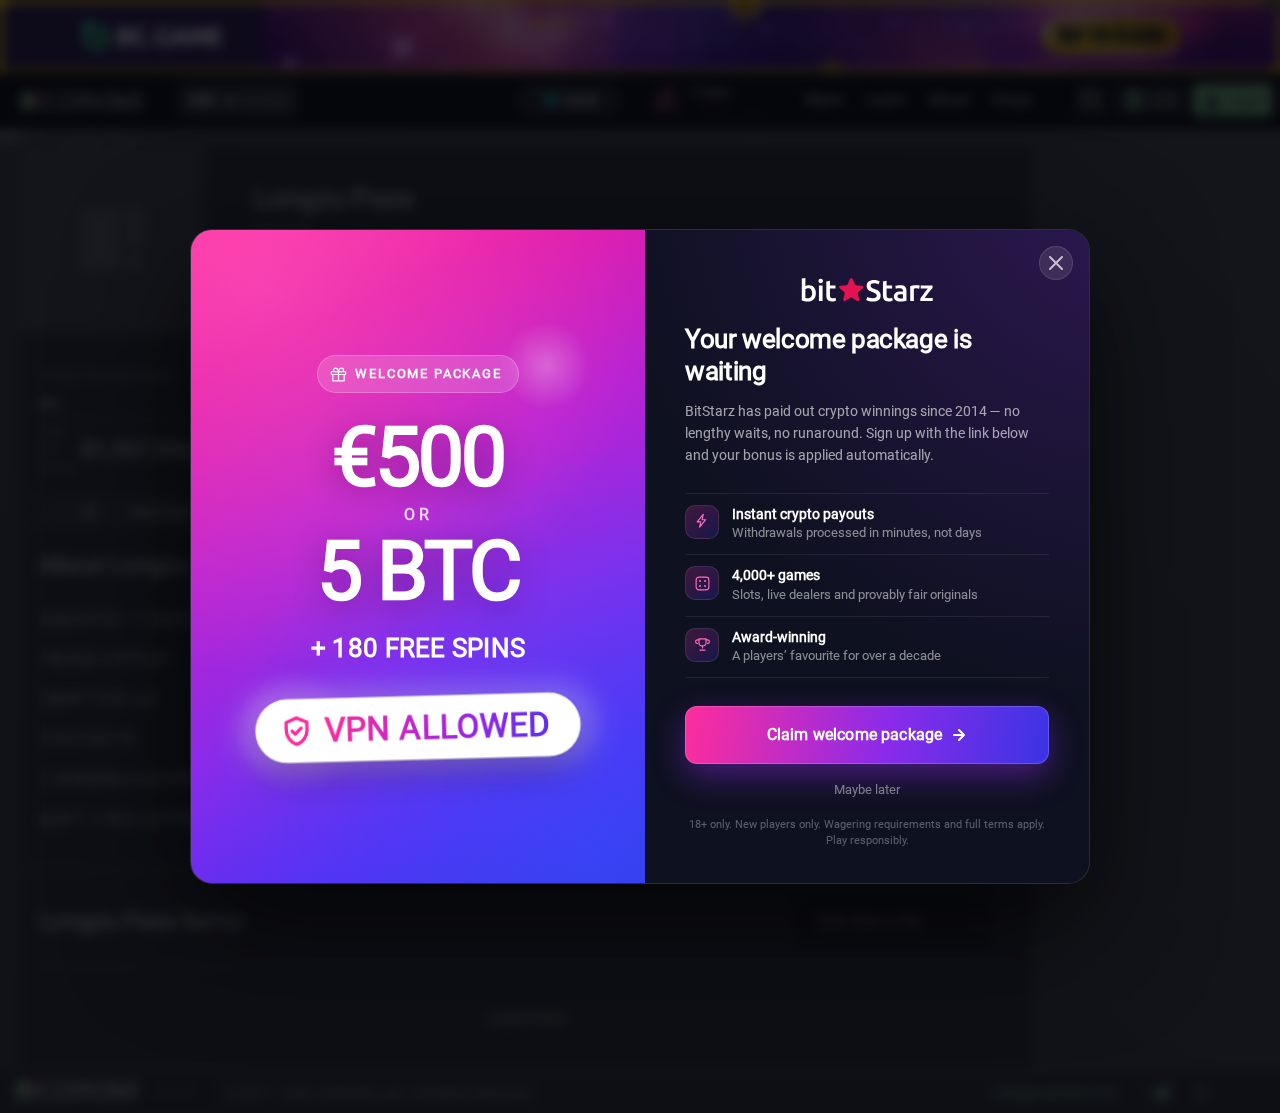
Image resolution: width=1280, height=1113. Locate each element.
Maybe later (867, 789)
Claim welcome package (854, 734)
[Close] (1056, 263)
